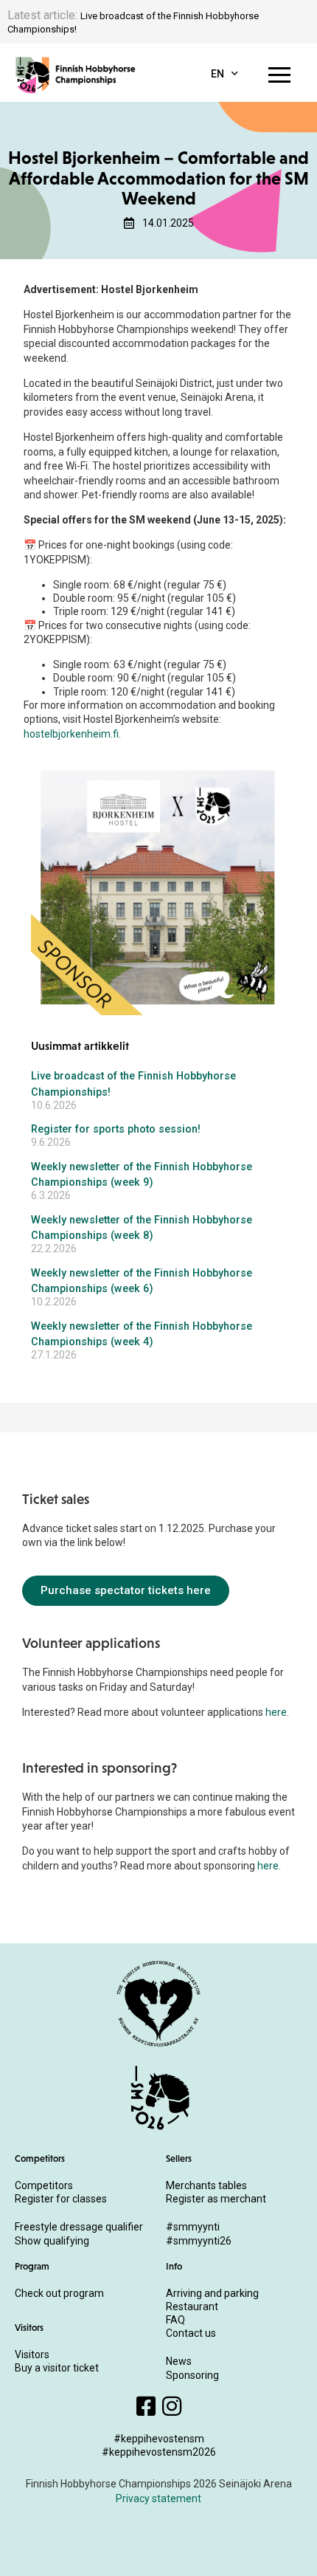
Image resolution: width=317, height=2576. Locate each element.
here (276, 1712)
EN (217, 74)
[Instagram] (172, 2406)
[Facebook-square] (146, 2406)
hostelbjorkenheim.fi (71, 734)
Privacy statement (158, 2498)
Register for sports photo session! (116, 1129)
